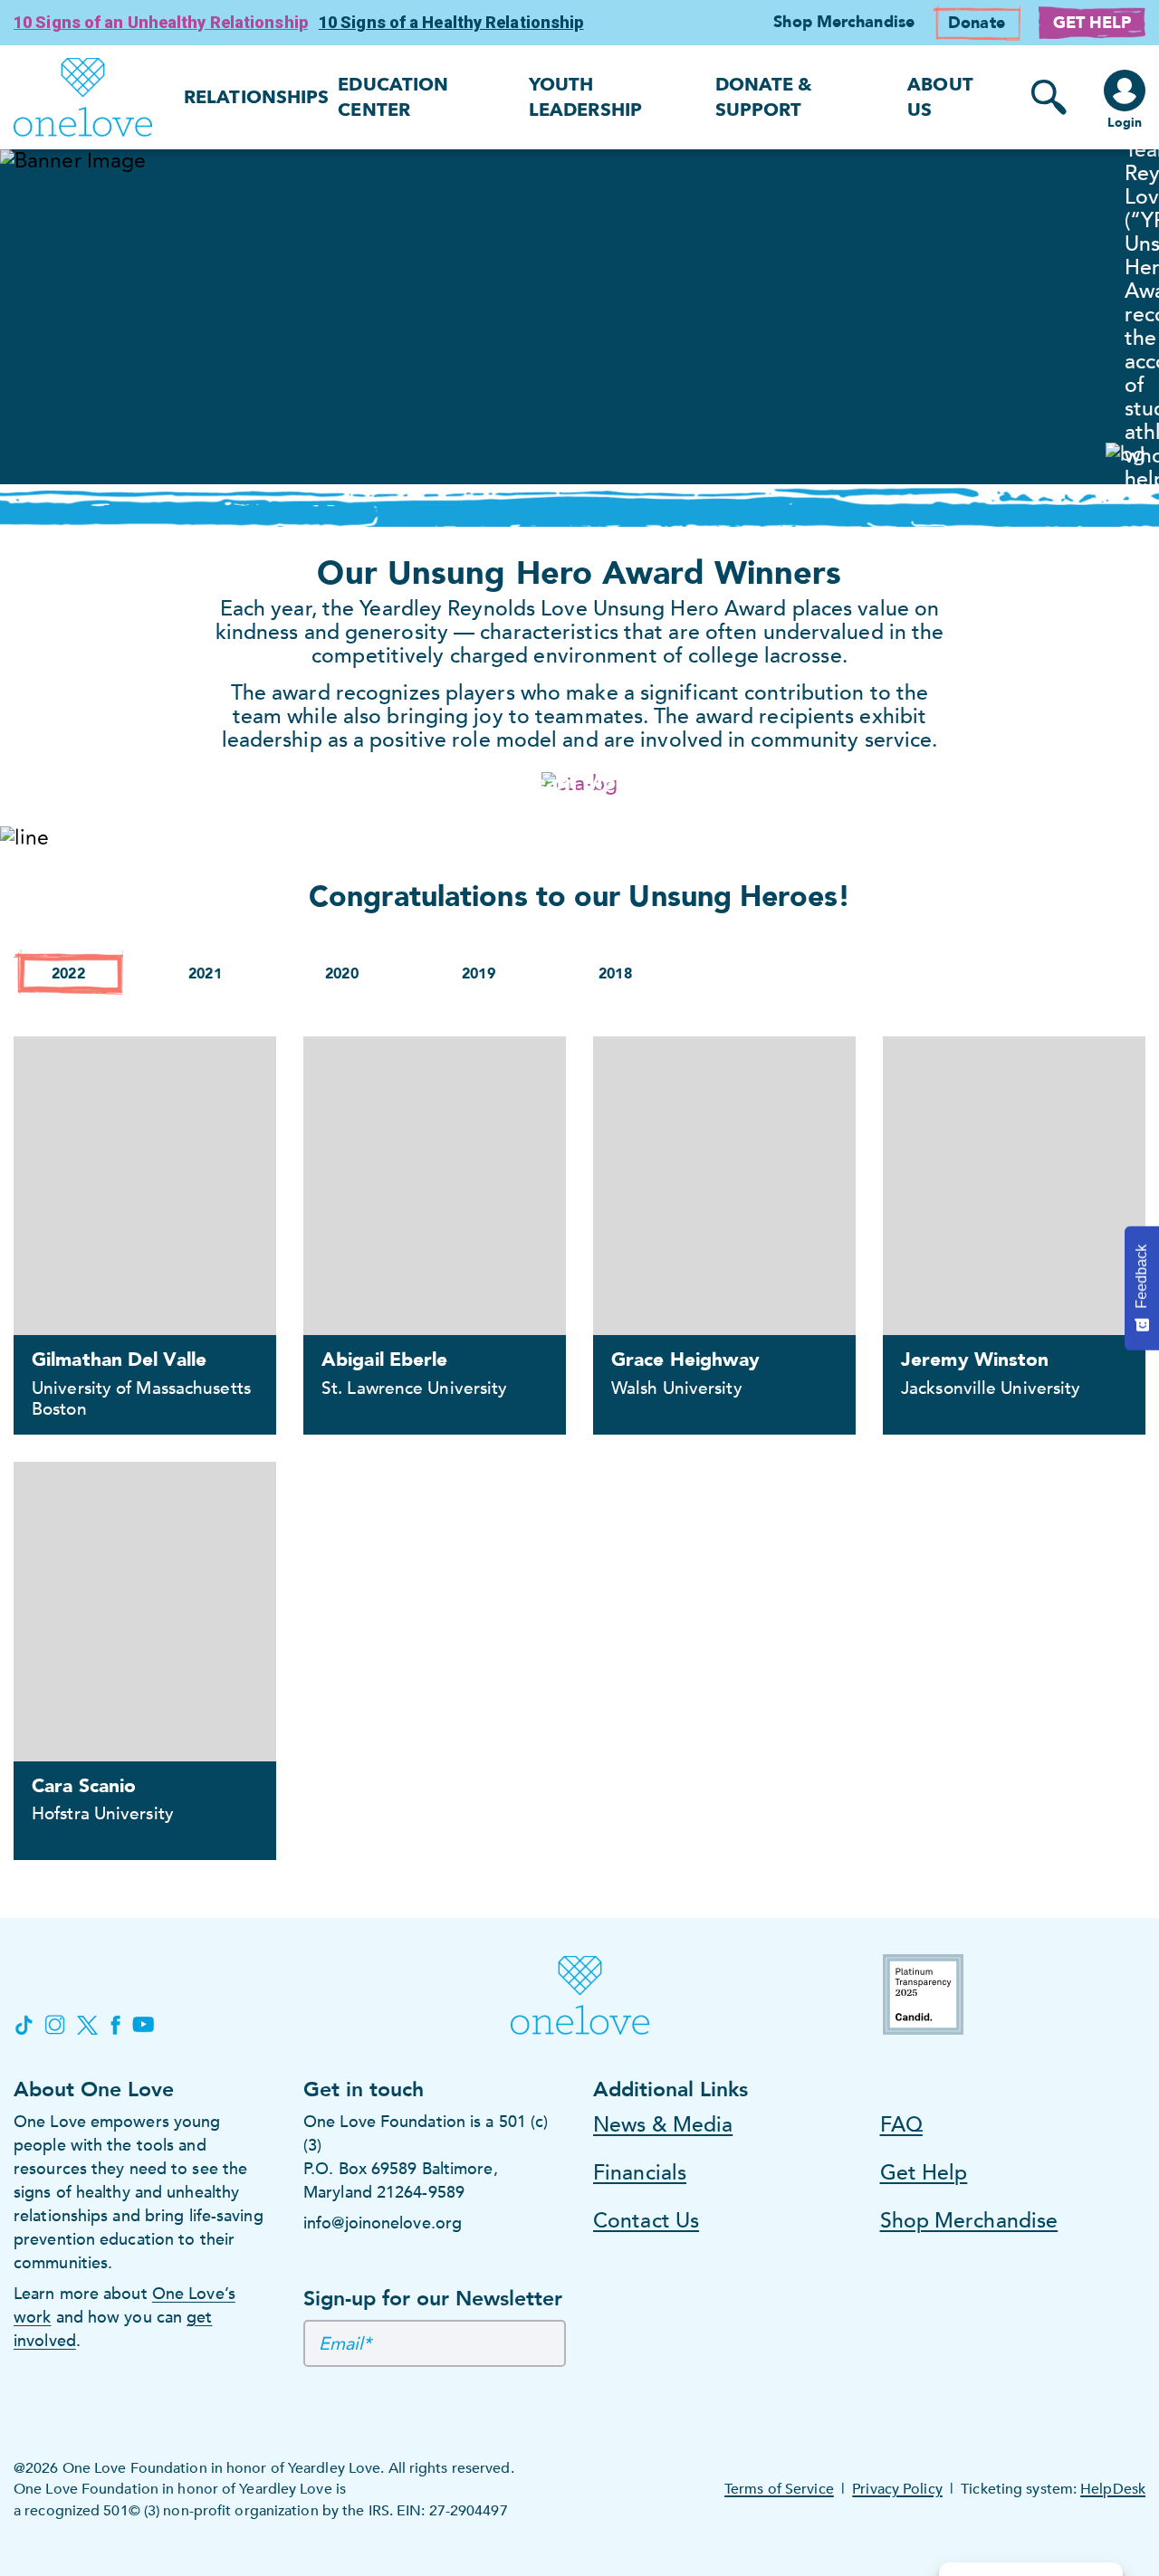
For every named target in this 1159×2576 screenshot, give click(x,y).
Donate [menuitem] (977, 23)
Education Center (393, 97)
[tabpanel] (579, 317)
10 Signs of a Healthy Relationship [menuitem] (451, 22)
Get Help (924, 2173)
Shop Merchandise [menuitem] (844, 22)
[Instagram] (54, 2025)
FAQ (901, 2125)
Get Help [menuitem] (1092, 23)
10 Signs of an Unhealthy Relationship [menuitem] (161, 22)
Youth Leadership (585, 97)
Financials (640, 2173)
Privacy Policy (897, 2489)
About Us (940, 97)
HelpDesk (1113, 2489)
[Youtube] (143, 2025)
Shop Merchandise (969, 2221)
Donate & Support (764, 97)
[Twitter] (88, 2025)
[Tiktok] (23, 2025)
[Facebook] (115, 2025)
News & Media (663, 2125)
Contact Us (646, 2221)
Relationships (256, 97)
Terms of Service (779, 2489)
